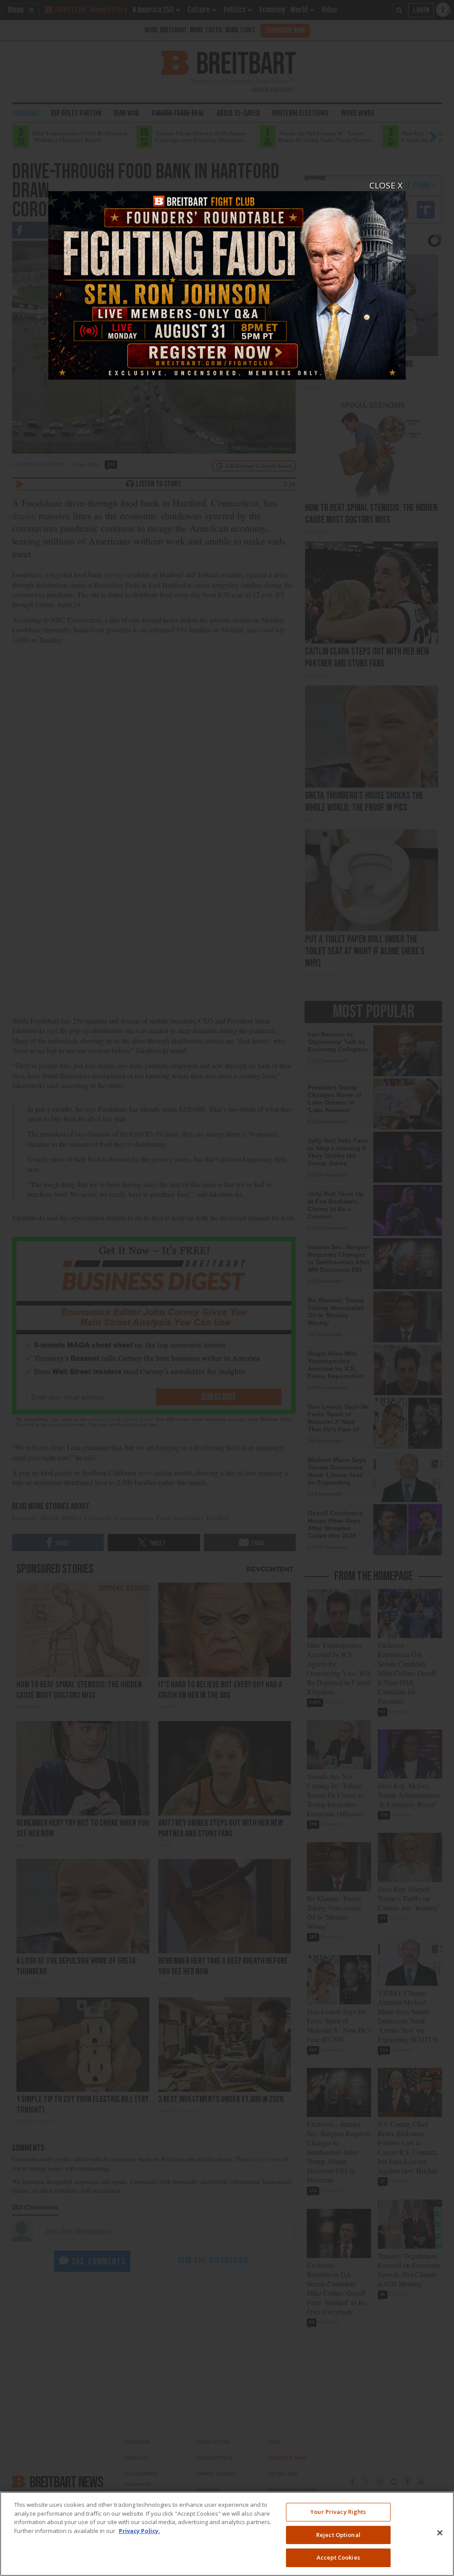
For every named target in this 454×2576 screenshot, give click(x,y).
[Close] (440, 2533)
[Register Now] (227, 280)
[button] (227, 1288)
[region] (227, 2534)
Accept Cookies (338, 2557)
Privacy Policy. (139, 2531)
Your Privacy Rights (338, 2512)
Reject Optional (338, 2535)
